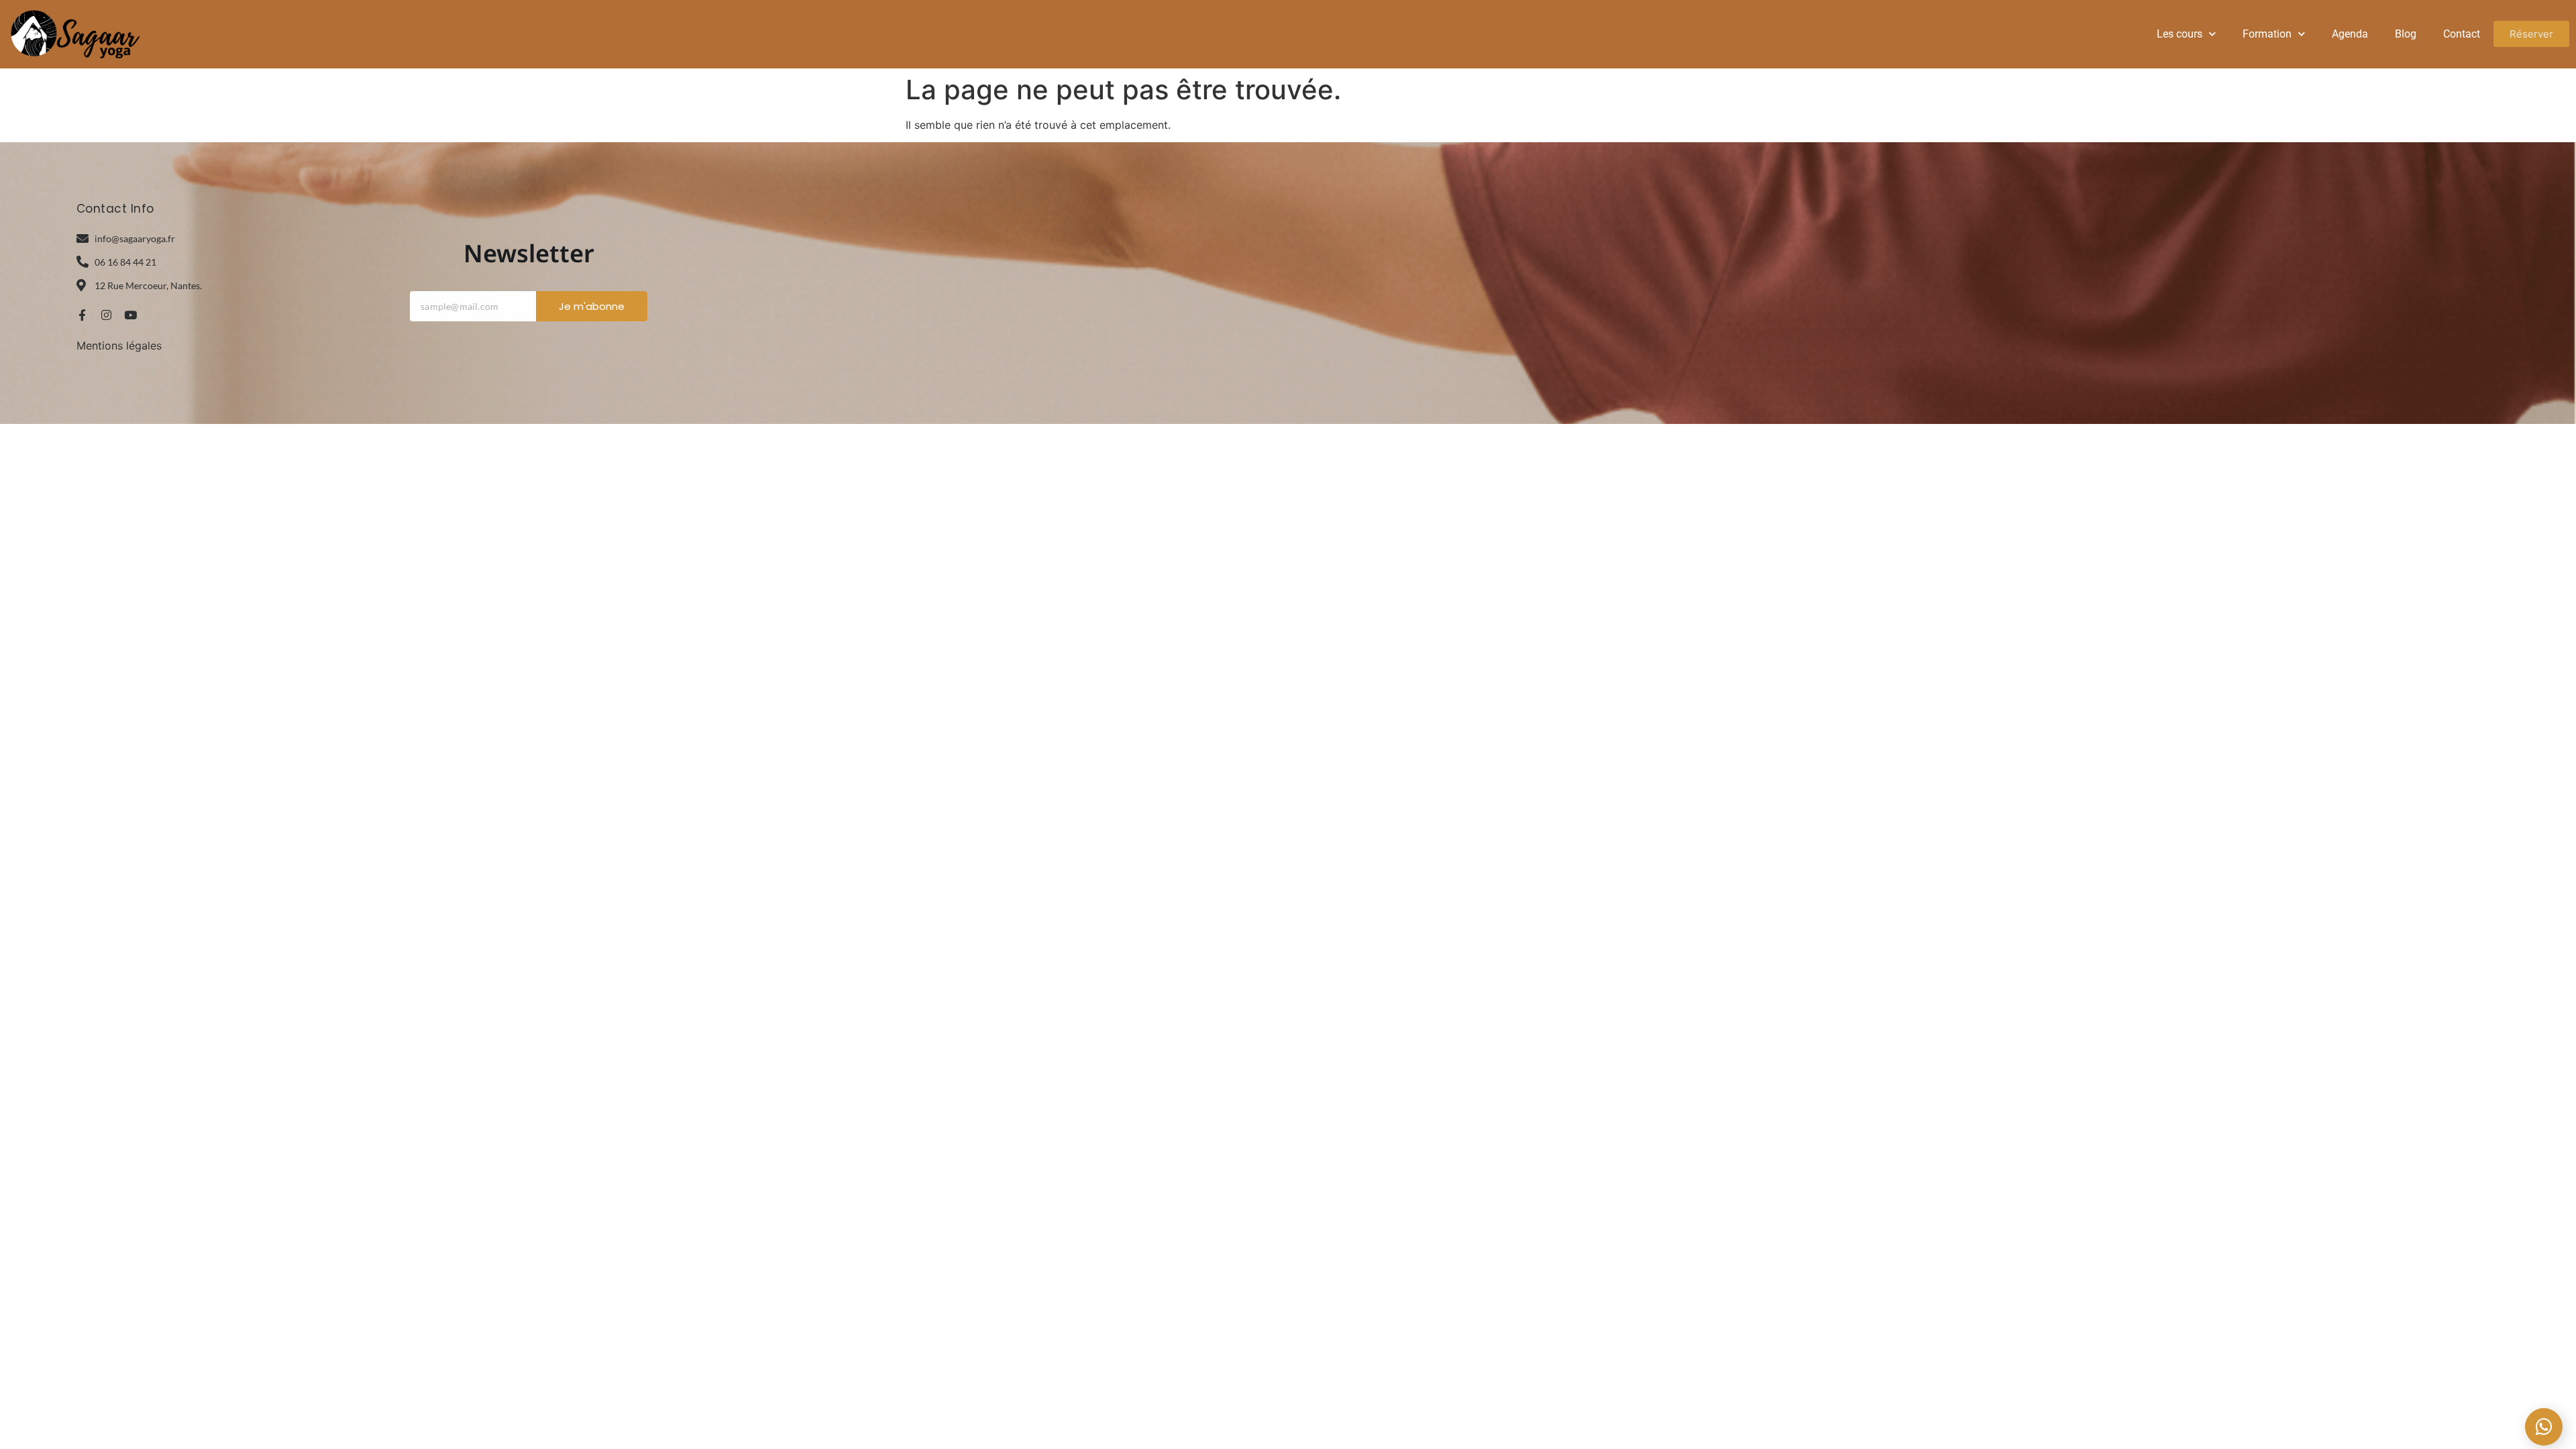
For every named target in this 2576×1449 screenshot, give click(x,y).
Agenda (2350, 34)
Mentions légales (119, 345)
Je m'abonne (592, 306)
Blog (2406, 34)
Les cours (2180, 34)
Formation (2267, 34)
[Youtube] (130, 315)
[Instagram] (106, 315)
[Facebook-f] (82, 315)
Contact (2462, 34)
